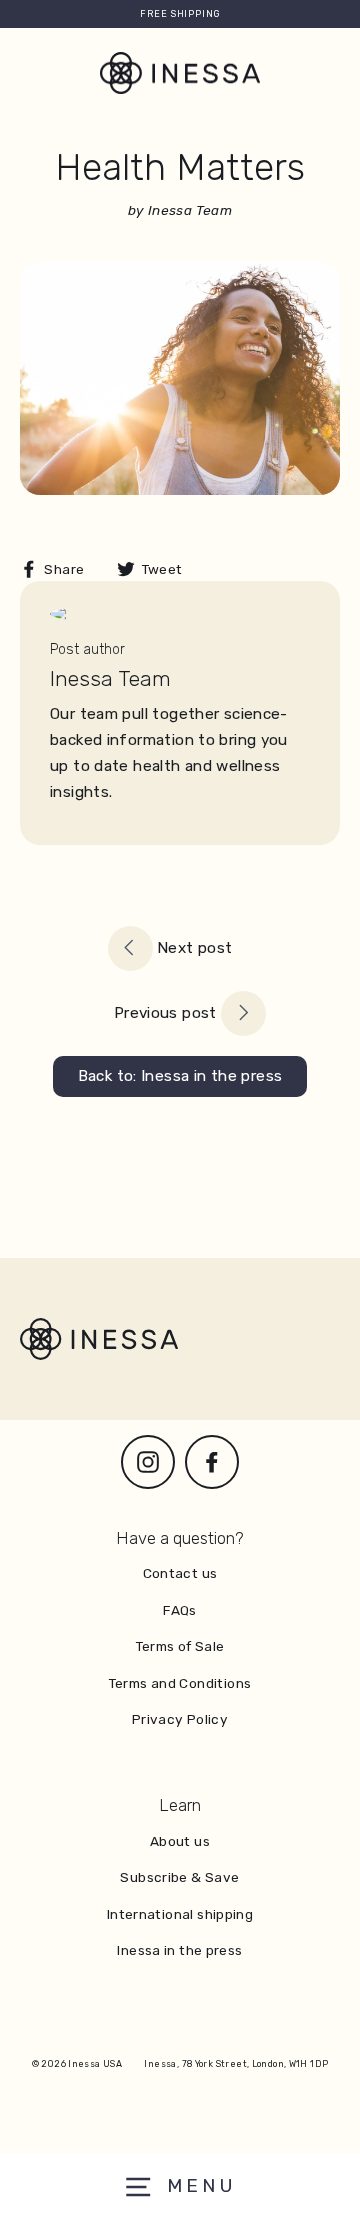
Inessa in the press (179, 1950)
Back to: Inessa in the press (180, 1076)
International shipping (180, 1914)
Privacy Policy (180, 1719)
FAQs (180, 1610)
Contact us (180, 1573)
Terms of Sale (180, 1646)
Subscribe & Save (179, 1877)
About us (180, 1841)
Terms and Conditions (180, 1683)
